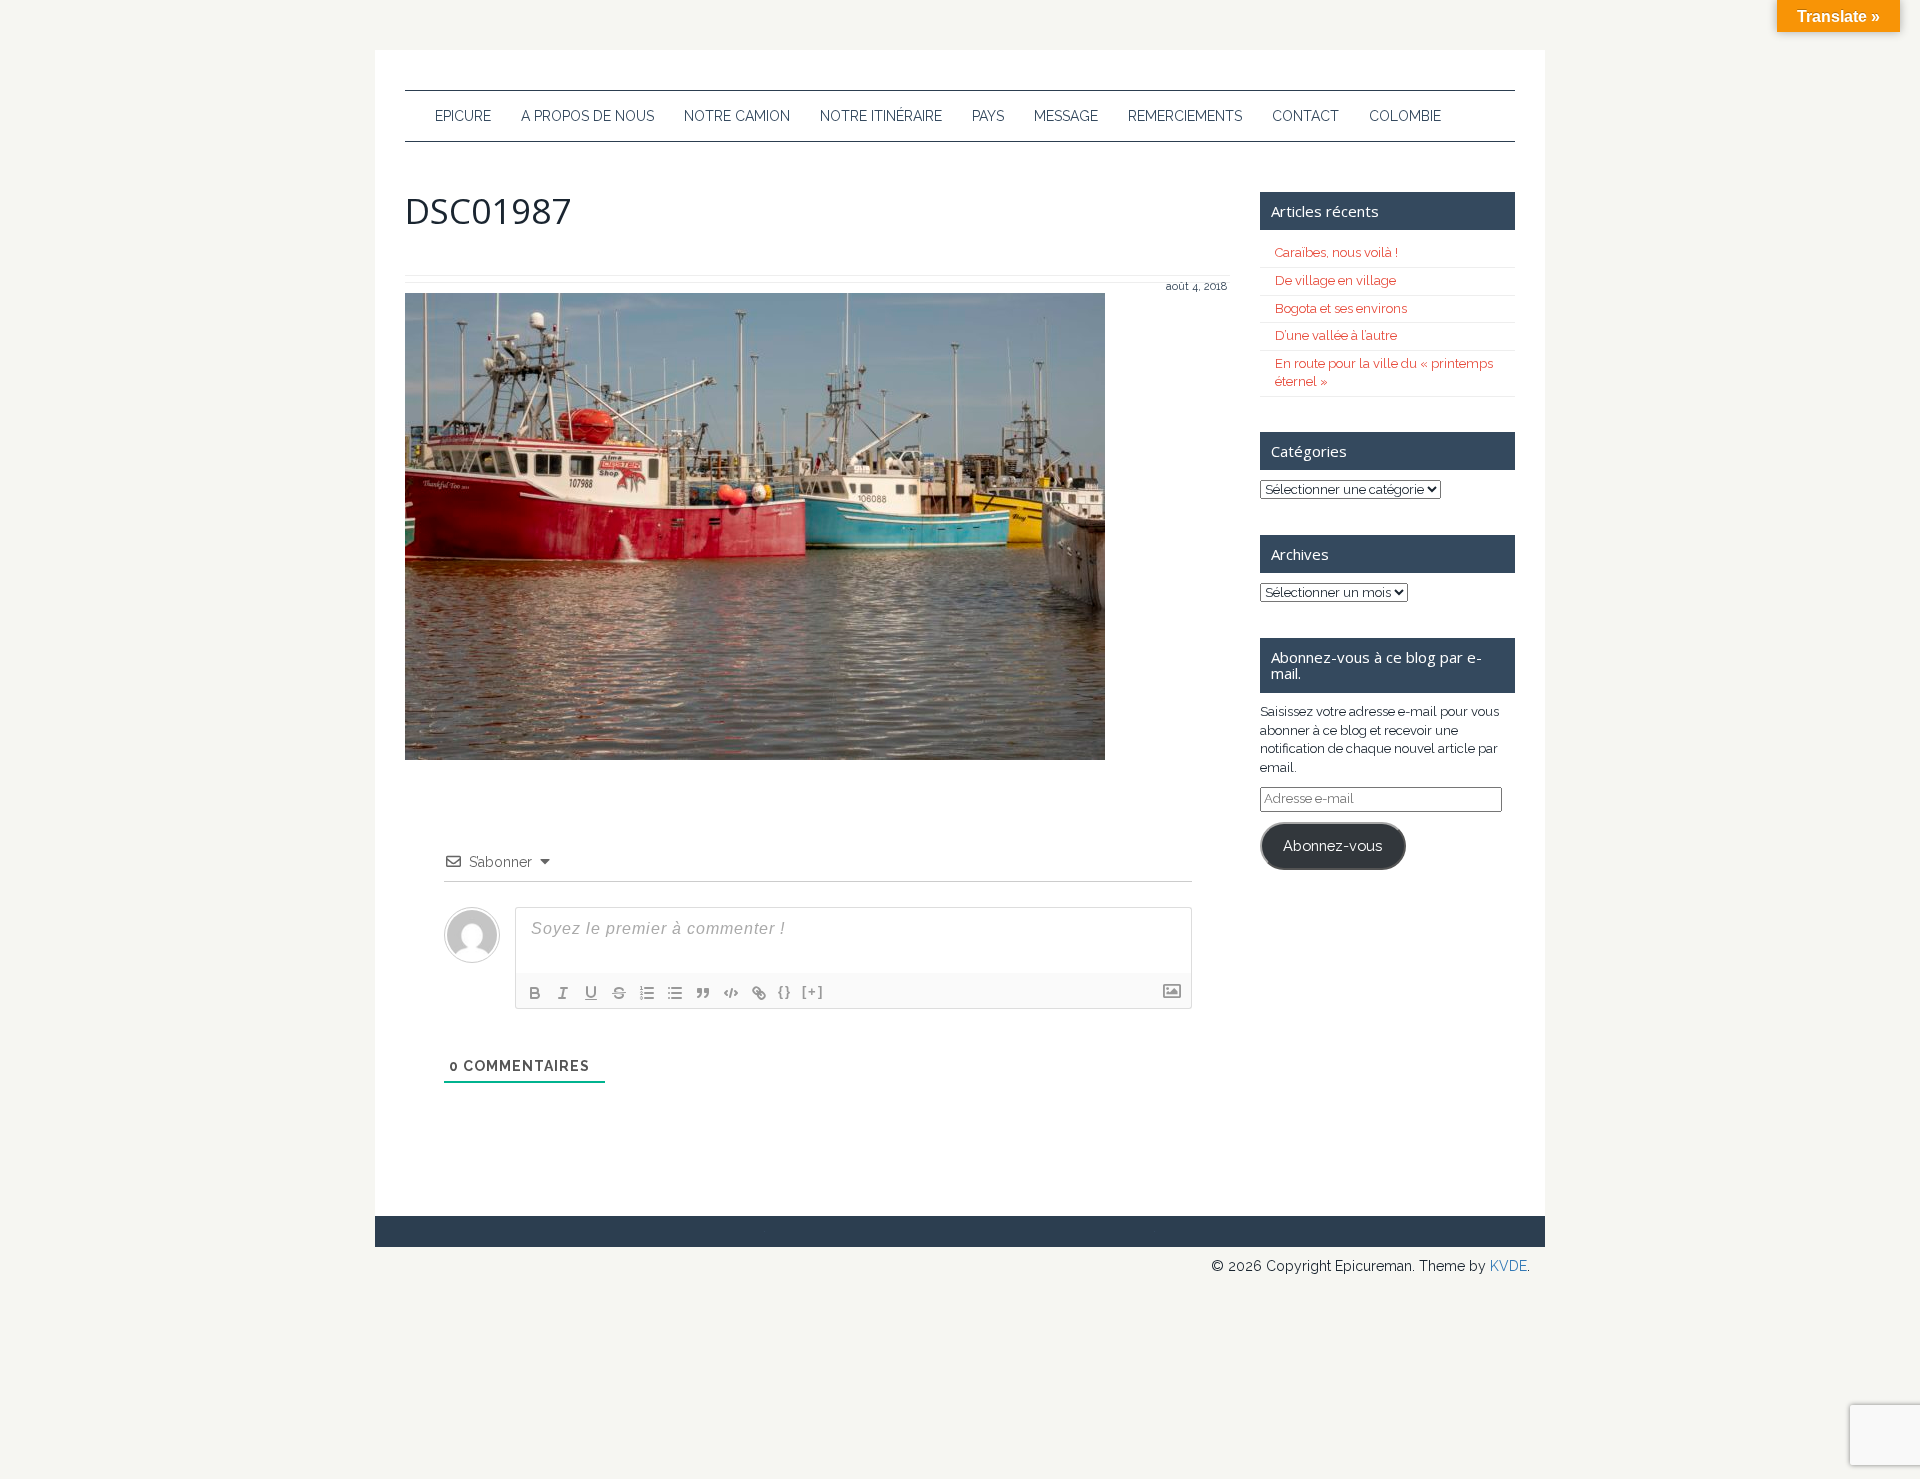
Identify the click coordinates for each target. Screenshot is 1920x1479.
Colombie (1405, 116)
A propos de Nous (587, 116)
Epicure (463, 116)
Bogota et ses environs (1341, 308)
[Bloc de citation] (703, 993)
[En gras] (535, 993)
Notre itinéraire (881, 116)
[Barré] (619, 993)
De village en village (1335, 280)
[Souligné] (591, 993)
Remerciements (1185, 116)
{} (785, 991)
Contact (1305, 116)
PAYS (988, 116)
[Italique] (563, 993)
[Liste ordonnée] (647, 993)
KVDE (1508, 1266)
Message (1066, 116)
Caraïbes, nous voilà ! (1336, 252)
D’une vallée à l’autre (1336, 335)
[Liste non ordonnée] (675, 993)
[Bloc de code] (731, 993)
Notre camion (737, 116)
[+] (813, 991)
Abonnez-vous (1332, 845)
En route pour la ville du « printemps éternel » (1384, 373)
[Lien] (759, 993)
